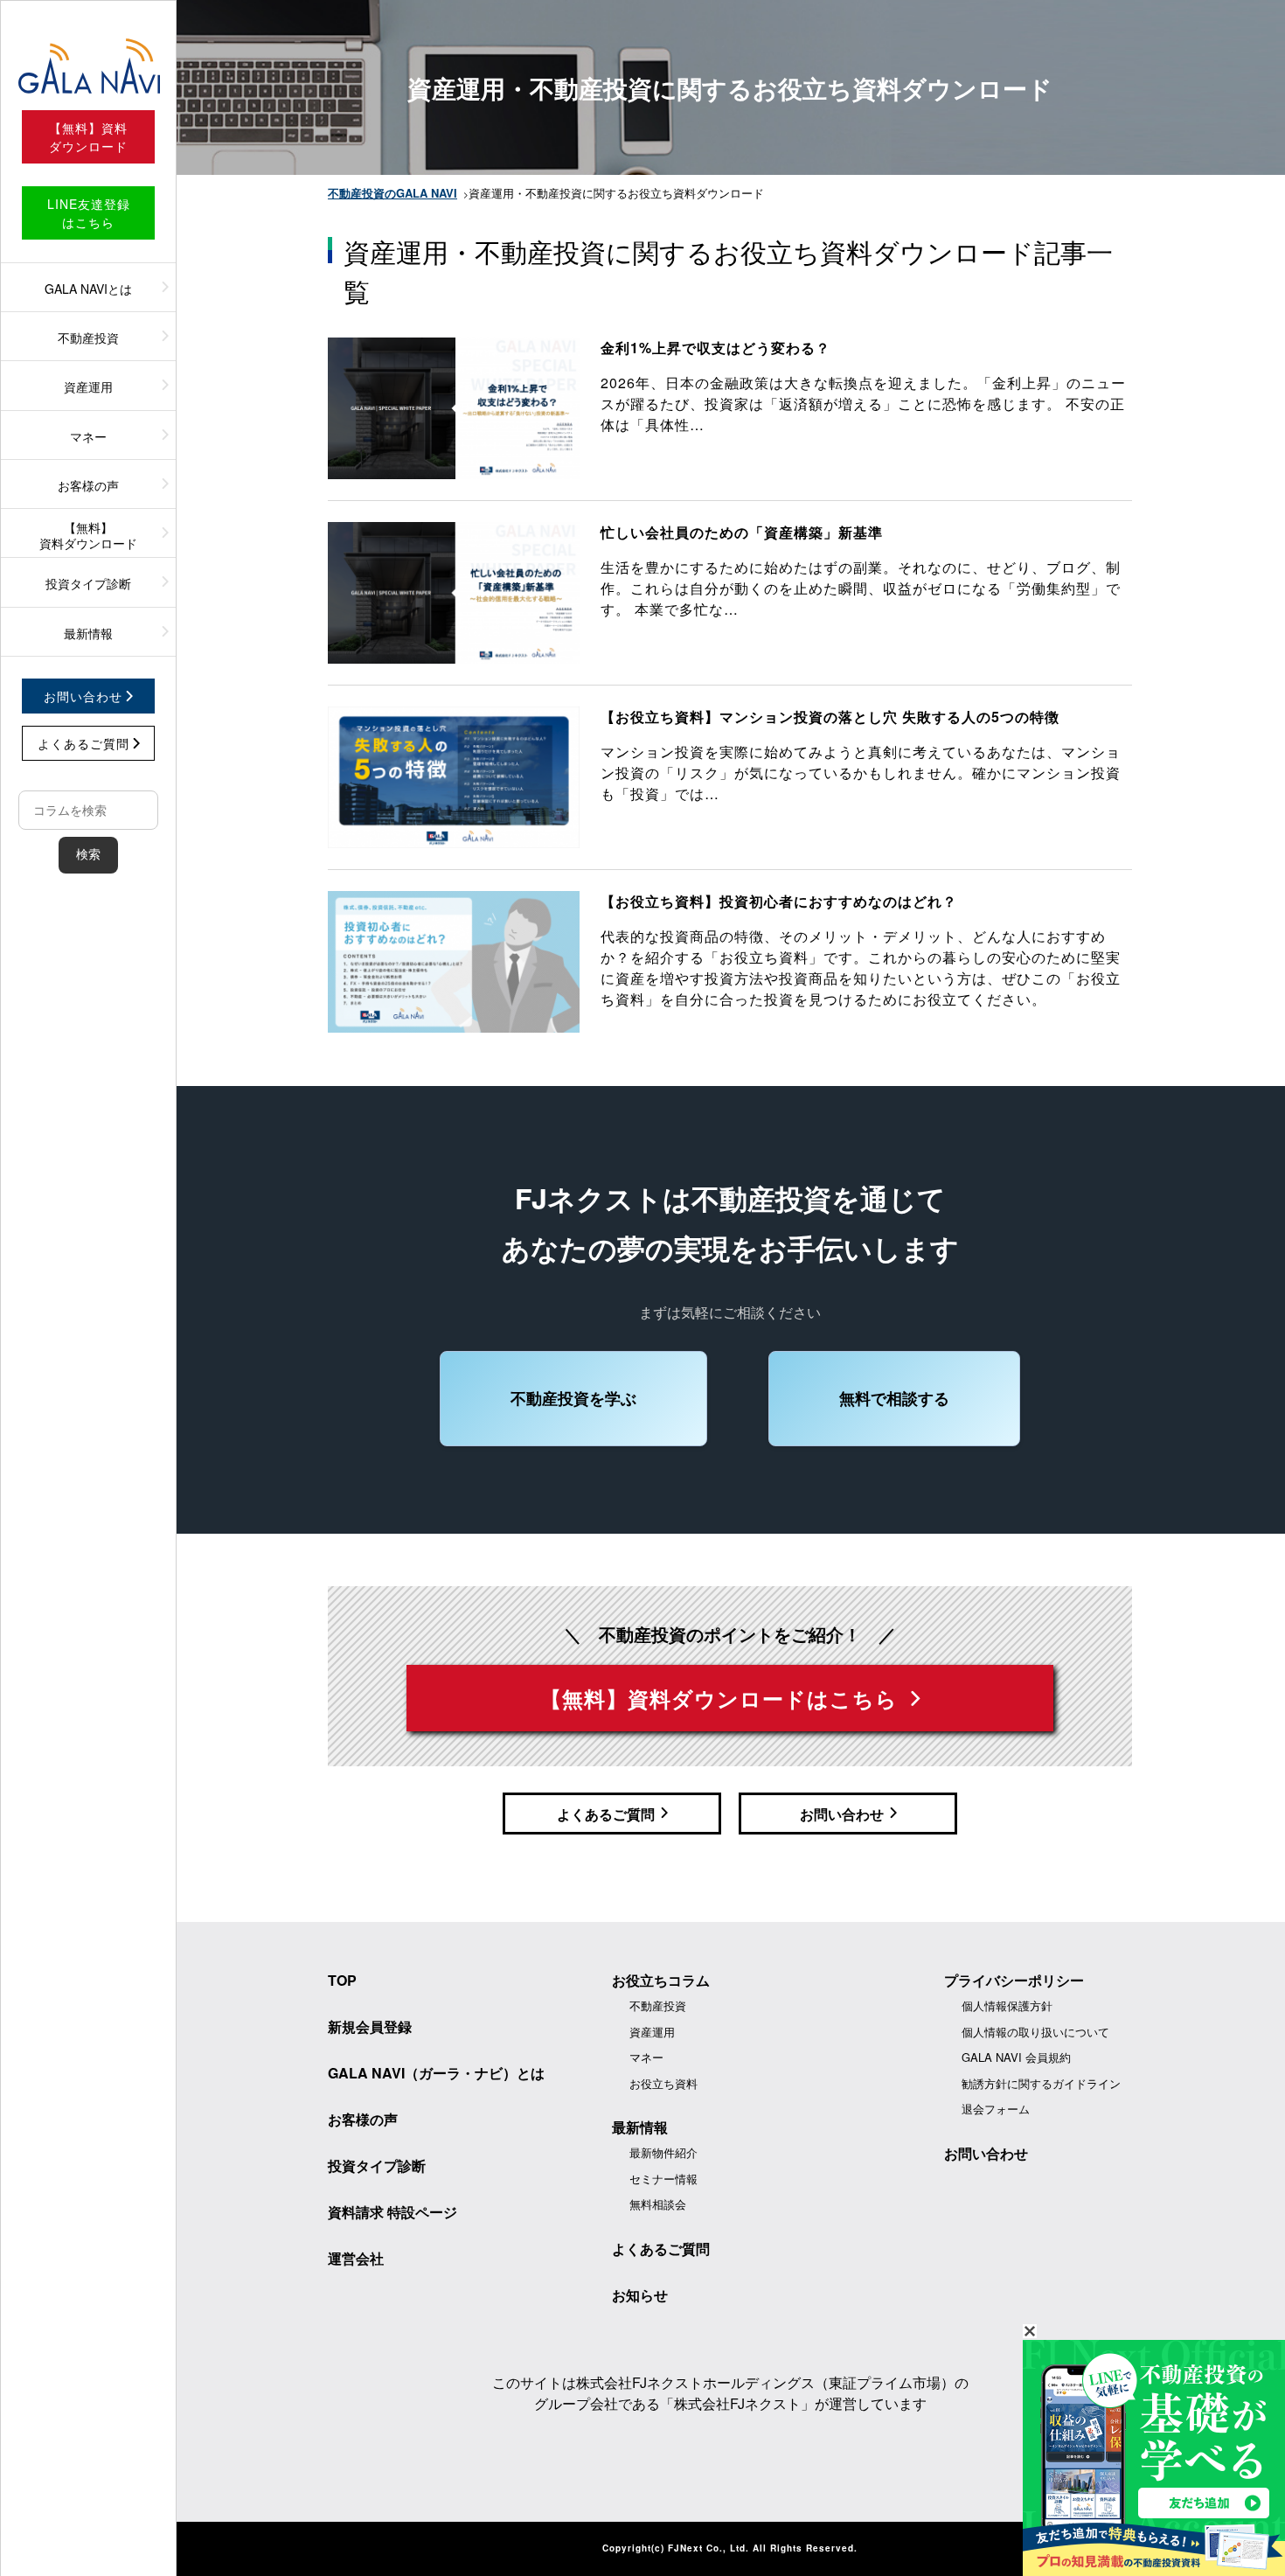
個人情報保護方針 (1007, 2005)
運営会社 (356, 2258)
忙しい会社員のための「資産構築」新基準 (742, 532)
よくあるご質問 (661, 2249)
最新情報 (88, 633)
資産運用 (88, 386)
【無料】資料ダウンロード (88, 535)
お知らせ (640, 2295)
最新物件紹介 (663, 2152)
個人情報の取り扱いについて (1035, 2032)
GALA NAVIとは (88, 289)
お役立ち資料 (663, 2083)
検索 (88, 854)
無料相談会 (658, 2204)
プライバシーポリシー (1014, 1980)
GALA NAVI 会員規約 (1016, 2057)
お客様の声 (88, 485)
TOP (342, 1980)
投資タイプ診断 (88, 583)
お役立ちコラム (661, 1980)
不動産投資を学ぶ (573, 1398)
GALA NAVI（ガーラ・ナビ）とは (436, 2073)
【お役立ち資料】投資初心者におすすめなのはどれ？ (779, 901)
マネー (88, 436)
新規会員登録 (370, 2026)
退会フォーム (996, 2109)
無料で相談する (894, 1398)
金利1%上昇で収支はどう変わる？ (715, 348)
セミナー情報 (663, 2179)
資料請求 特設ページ (392, 2212)
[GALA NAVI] (88, 66)
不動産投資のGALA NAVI (392, 193)
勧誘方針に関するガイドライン (1041, 2083)
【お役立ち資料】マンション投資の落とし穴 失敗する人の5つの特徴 (830, 717)
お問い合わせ (986, 2153)
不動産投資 (88, 338)
